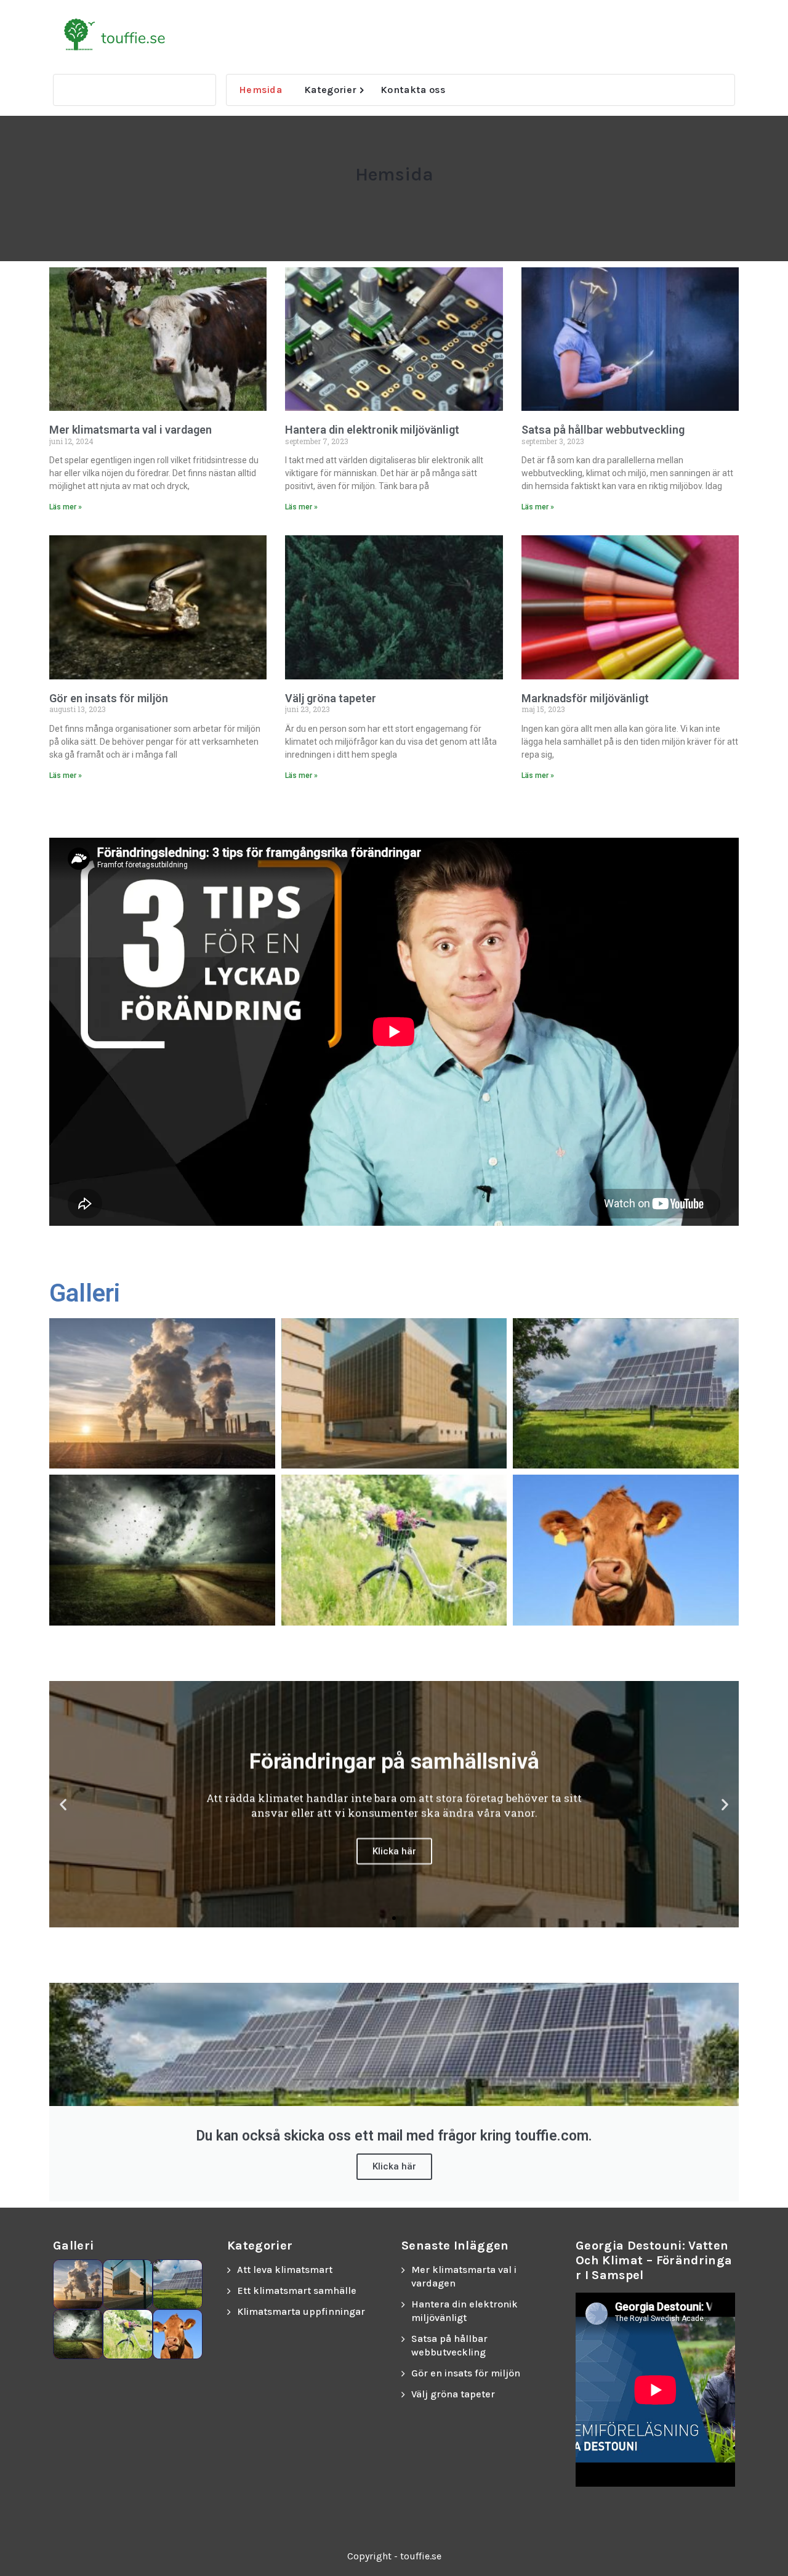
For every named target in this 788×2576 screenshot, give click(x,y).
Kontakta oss (413, 90)
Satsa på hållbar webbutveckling (603, 430)
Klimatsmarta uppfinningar (301, 2311)
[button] (63, 1804)
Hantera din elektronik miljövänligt (372, 430)
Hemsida (260, 90)
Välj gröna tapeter (331, 698)
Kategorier (330, 90)
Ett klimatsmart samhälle (297, 2290)
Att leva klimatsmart (285, 2270)
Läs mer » (66, 507)
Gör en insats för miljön (109, 698)
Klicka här (394, 2166)
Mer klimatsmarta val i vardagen (131, 430)
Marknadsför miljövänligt (585, 698)
